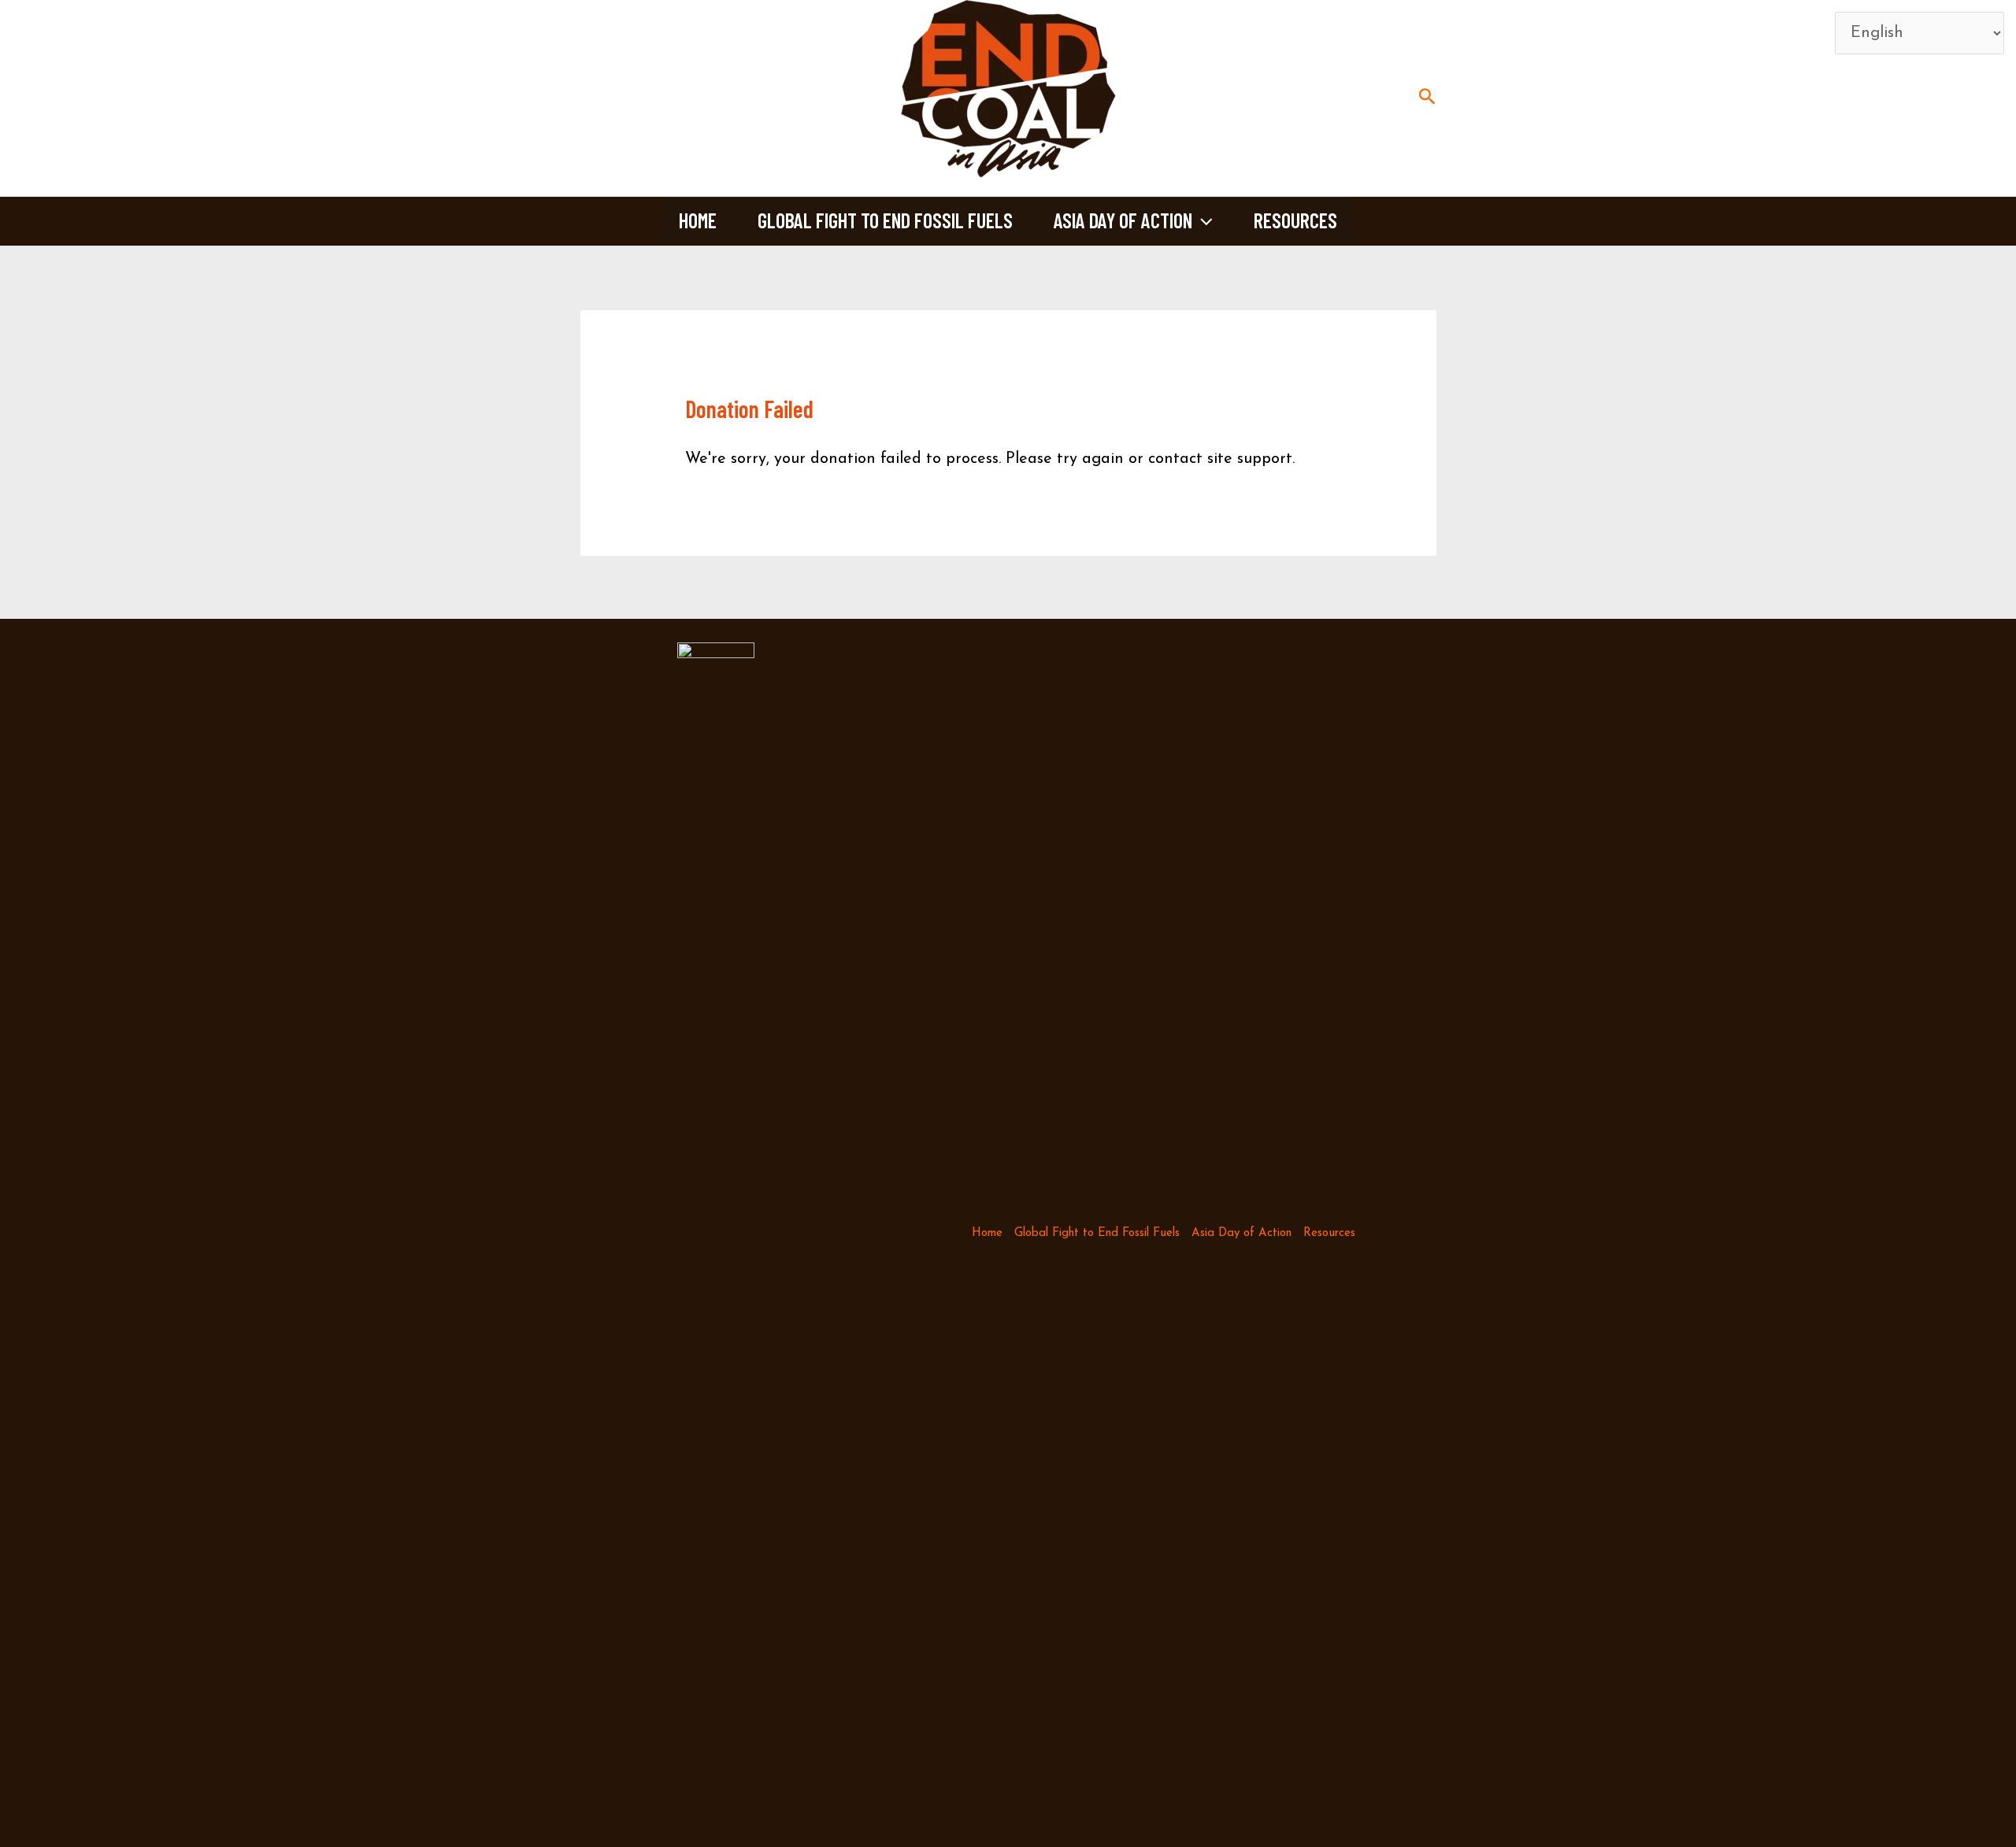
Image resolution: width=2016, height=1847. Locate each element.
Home (698, 220)
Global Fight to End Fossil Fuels (885, 220)
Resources (1295, 220)
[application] (1203, 220)
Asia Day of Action (1123, 220)
